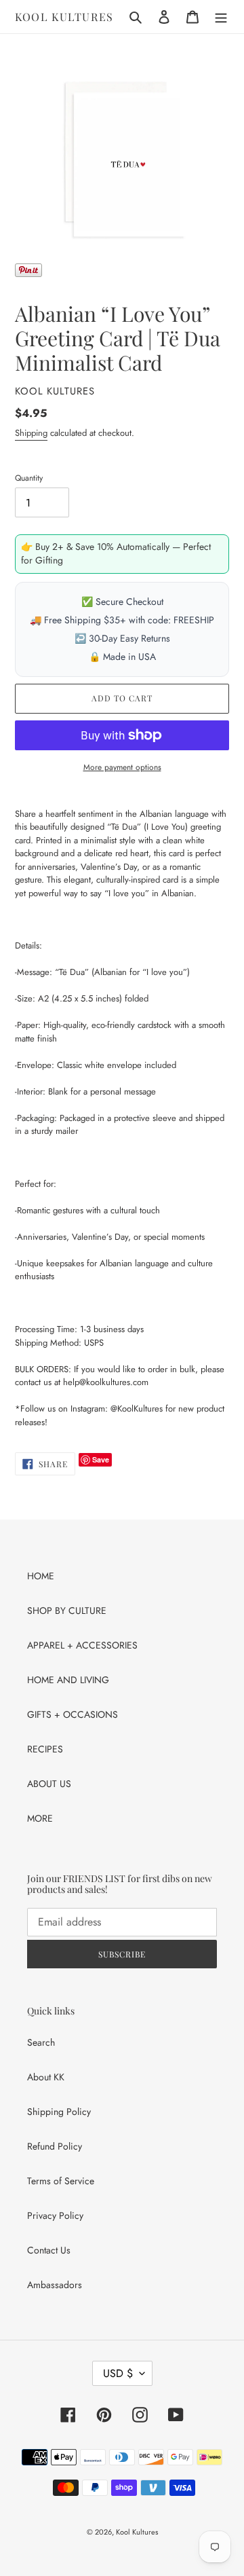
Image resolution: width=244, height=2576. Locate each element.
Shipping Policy (59, 2112)
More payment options (122, 767)
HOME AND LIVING (68, 1680)
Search (41, 2042)
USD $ (118, 2373)
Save (101, 1459)
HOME (41, 1576)
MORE (40, 1818)
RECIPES (45, 1749)
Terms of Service (61, 2181)
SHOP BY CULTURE (67, 1611)
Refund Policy (55, 2146)
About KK (46, 2077)
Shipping (31, 433)
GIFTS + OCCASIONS (73, 1714)
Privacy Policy (55, 2215)
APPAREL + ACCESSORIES (82, 1645)
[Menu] (221, 17)
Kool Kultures (64, 17)
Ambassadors (55, 2285)
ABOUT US (49, 1784)
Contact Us (49, 2250)
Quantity (29, 478)
